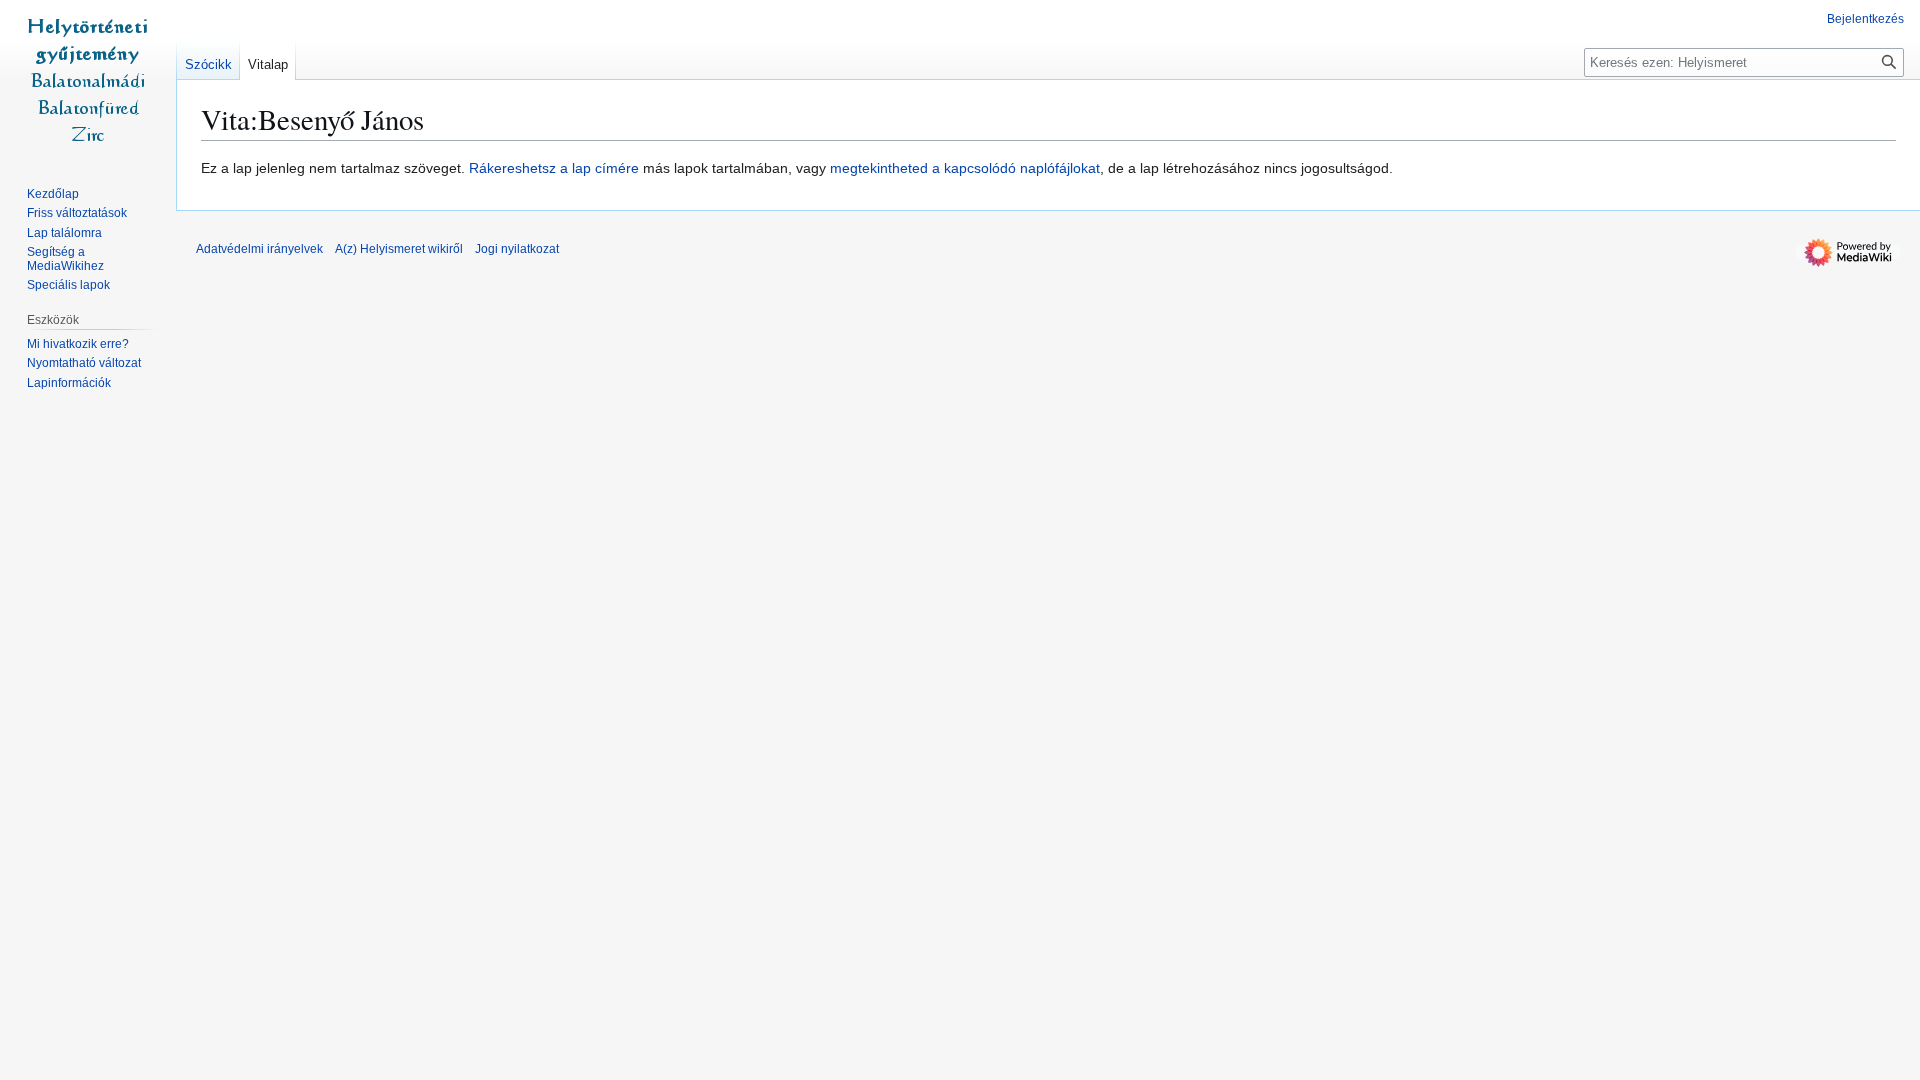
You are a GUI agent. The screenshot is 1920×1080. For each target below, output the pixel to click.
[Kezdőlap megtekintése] (88, 80)
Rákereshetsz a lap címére (554, 168)
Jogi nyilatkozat (517, 249)
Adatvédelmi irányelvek (259, 249)
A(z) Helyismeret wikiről (399, 249)
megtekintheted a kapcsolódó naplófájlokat (965, 168)
